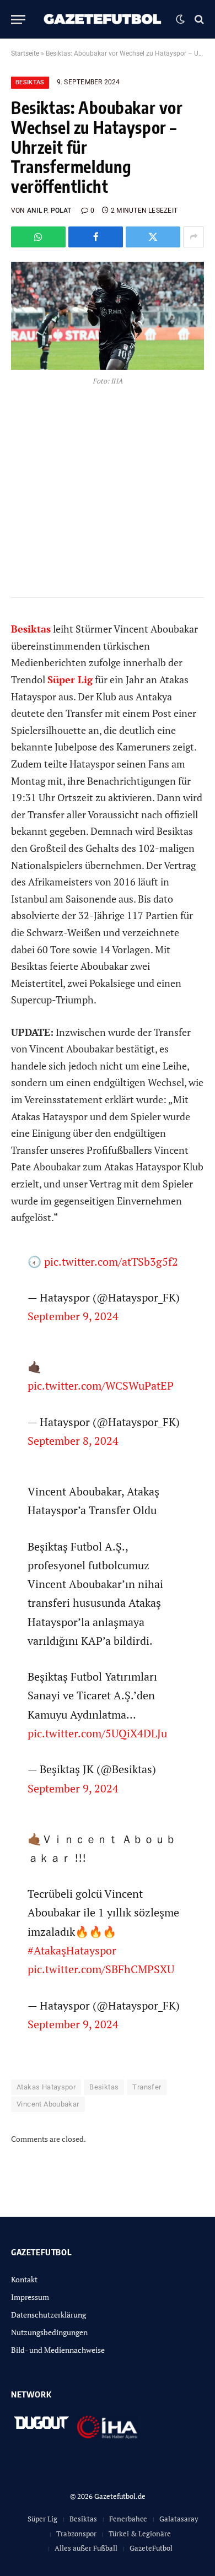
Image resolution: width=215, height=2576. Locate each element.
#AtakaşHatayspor (72, 1950)
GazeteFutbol (151, 2548)
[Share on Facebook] (96, 237)
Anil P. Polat (49, 210)
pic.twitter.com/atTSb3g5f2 (111, 1262)
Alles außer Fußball (86, 2548)
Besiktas (30, 82)
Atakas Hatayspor (46, 2087)
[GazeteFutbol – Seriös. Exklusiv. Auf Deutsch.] (103, 19)
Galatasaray (179, 2519)
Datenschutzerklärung (49, 2315)
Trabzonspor (76, 2534)
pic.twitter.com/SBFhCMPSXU (101, 1969)
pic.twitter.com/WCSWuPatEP (101, 1386)
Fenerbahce (128, 2519)
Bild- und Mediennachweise (58, 2350)
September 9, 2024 (73, 1316)
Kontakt (24, 2279)
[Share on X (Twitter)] (153, 237)
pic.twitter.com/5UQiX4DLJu (97, 1733)
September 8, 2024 (73, 1441)
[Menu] (18, 20)
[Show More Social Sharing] (193, 237)
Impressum (30, 2297)
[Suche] (198, 20)
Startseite (25, 53)
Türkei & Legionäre (140, 2534)
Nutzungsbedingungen (49, 2332)
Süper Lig (42, 2519)
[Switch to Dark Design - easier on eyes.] (180, 19)
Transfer (147, 2087)
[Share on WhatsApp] (38, 237)
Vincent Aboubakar (48, 2104)
